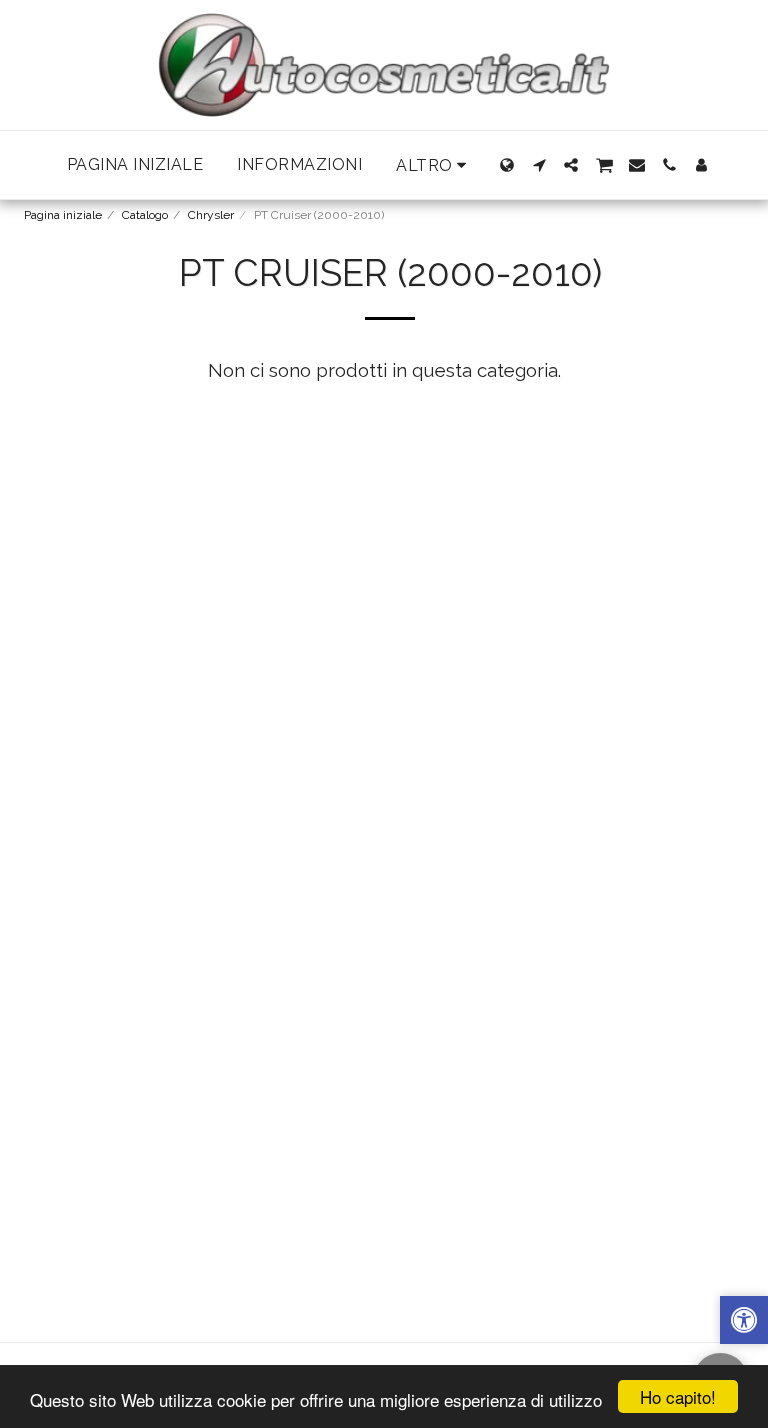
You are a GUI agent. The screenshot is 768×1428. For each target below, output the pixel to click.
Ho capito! (678, 1396)
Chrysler (211, 215)
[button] (539, 165)
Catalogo (145, 215)
